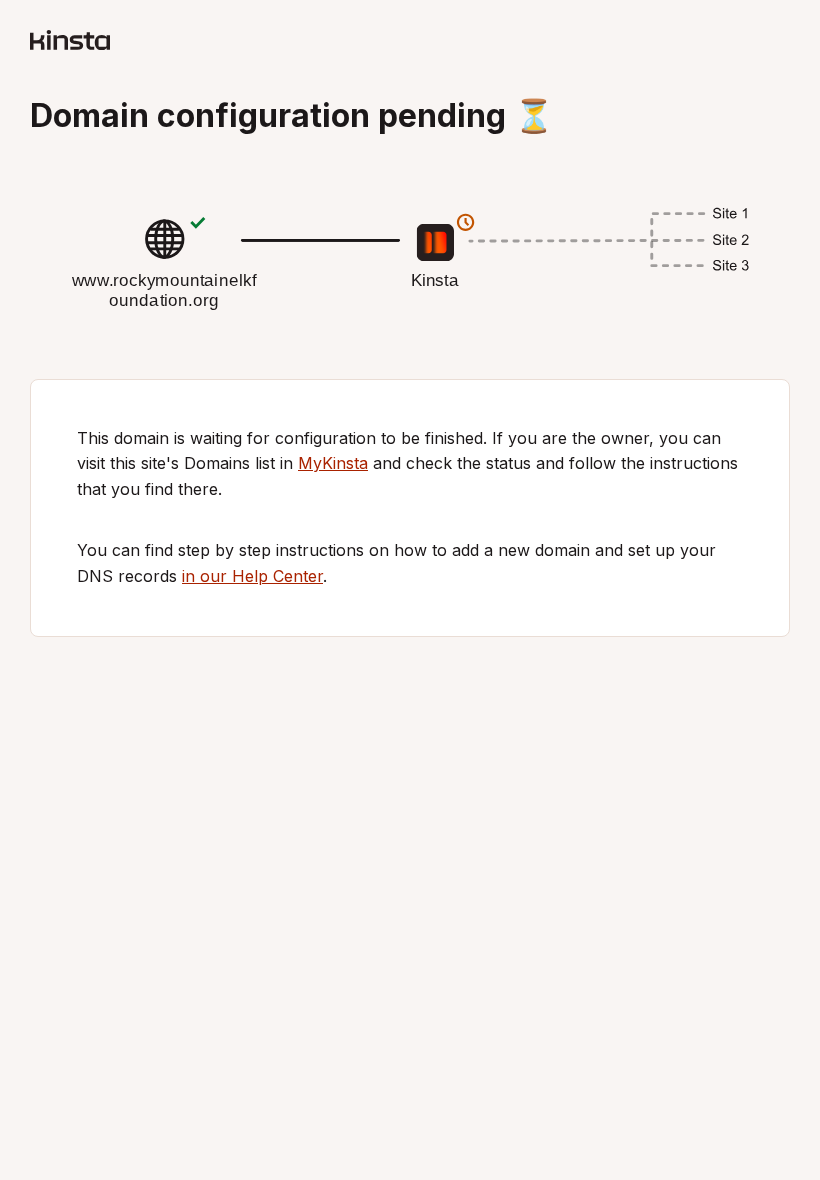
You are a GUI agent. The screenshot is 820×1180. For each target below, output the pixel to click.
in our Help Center (252, 576)
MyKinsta (333, 463)
